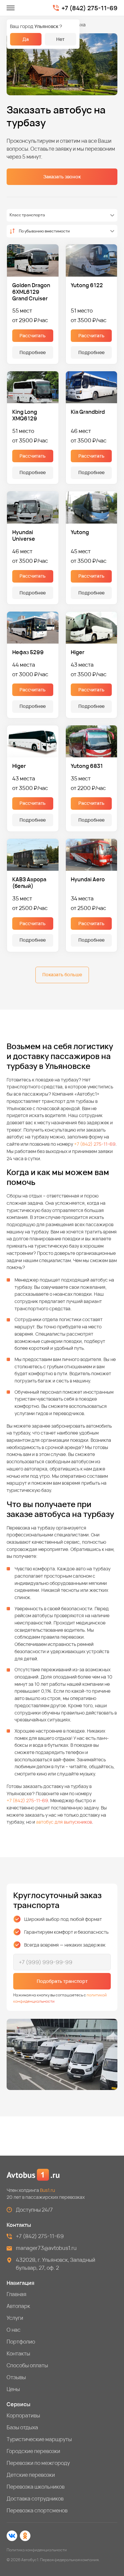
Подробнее (33, 352)
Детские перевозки (31, 2475)
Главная (17, 2294)
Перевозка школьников (36, 2487)
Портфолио (21, 2342)
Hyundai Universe (24, 535)
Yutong (80, 532)
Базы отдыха (22, 2427)
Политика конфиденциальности (37, 2550)
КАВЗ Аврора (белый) (29, 883)
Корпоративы (23, 2415)
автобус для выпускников (64, 1822)
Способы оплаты (27, 2365)
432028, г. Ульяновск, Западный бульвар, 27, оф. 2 (56, 2264)
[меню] (11, 8)
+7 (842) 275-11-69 (89, 8)
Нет (60, 39)
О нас (14, 2330)
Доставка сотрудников (35, 2499)
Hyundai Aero (88, 879)
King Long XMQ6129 (25, 415)
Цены (13, 2389)
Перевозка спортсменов (37, 2510)
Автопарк (18, 2306)
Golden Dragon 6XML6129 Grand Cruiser (31, 292)
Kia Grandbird (88, 412)
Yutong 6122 (87, 285)
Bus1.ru (47, 2190)
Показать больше (62, 974)
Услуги (15, 2318)
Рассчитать (33, 335)
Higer (78, 652)
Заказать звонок (62, 177)
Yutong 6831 (87, 766)
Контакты (18, 2353)
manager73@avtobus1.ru (46, 2248)
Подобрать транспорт (62, 1981)
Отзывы (16, 2377)
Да (26, 39)
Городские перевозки (33, 2451)
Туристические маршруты (39, 2439)
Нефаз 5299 (28, 652)
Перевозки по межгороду (38, 2463)
